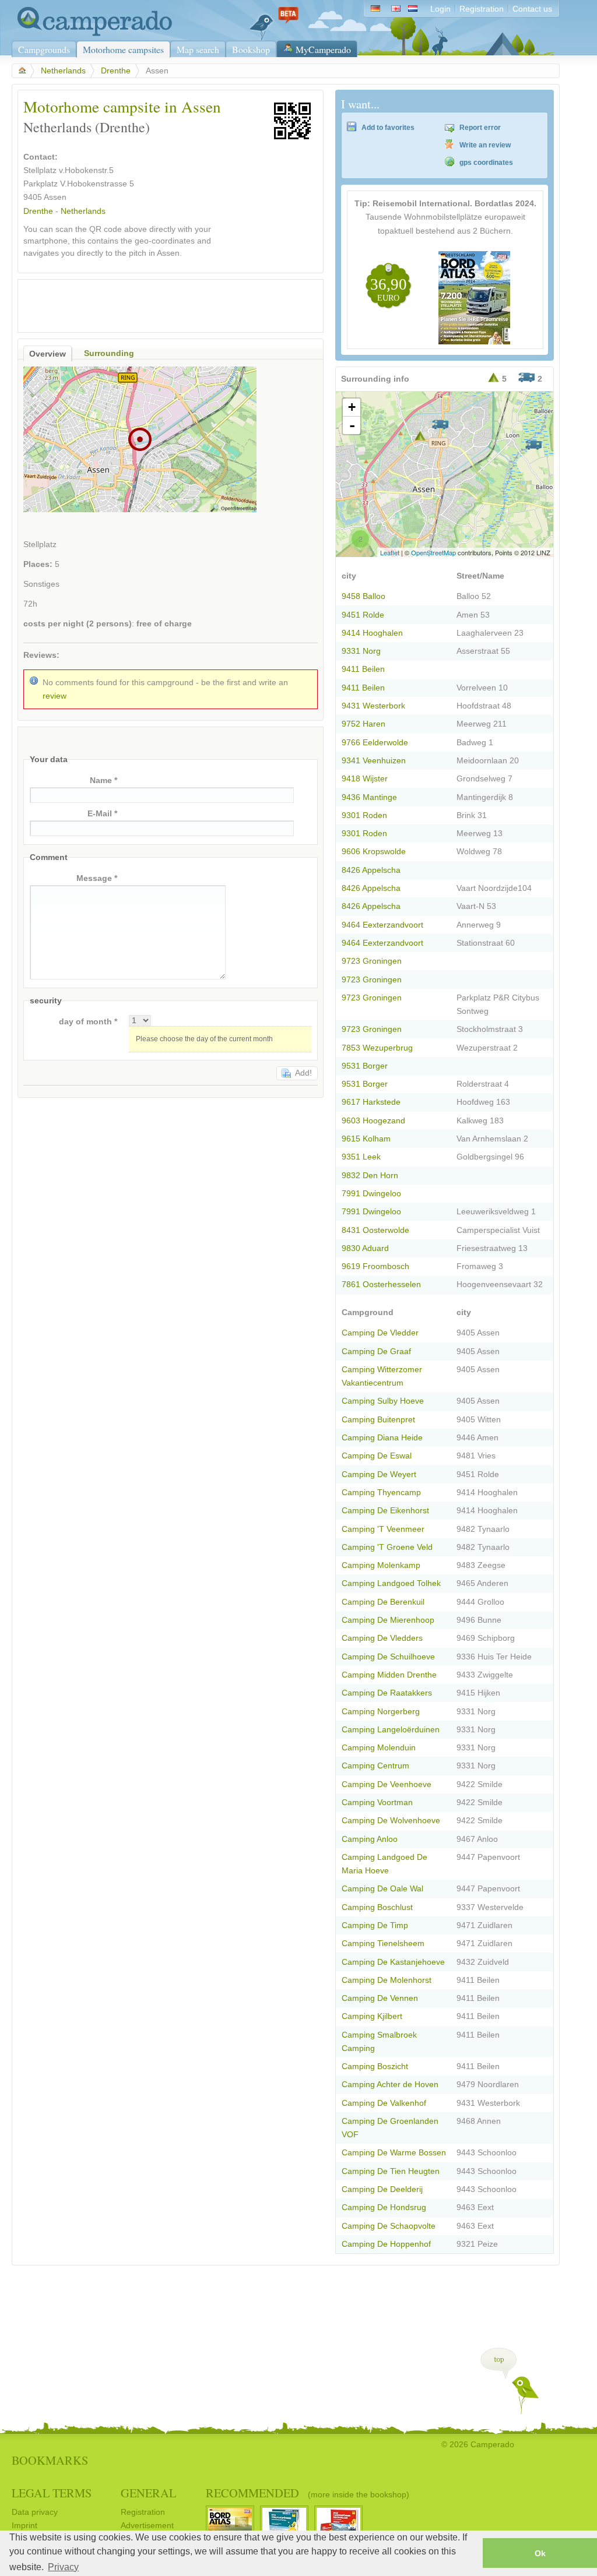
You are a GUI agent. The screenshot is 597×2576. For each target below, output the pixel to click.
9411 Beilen (363, 669)
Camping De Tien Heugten (391, 2171)
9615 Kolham (366, 1139)
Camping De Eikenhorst (385, 1511)
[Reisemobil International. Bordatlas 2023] (474, 342)
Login (440, 9)
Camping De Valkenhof (384, 2103)
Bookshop (251, 49)
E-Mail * (102, 814)
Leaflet (390, 552)
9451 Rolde (363, 615)
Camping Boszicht (375, 2066)
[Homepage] (92, 34)
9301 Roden (364, 815)
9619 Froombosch (375, 1266)
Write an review (485, 145)
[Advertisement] (160, 303)
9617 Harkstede (371, 1102)
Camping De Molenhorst (387, 1980)
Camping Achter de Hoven (390, 2085)
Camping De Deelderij (382, 2189)
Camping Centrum (375, 1766)
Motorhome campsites (123, 49)
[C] (533, 445)
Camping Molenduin (379, 1748)
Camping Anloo (370, 1839)
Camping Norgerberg (381, 1712)
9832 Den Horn (370, 1176)
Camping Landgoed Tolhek (391, 1583)
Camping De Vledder (380, 1333)
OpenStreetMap (433, 552)
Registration (482, 9)
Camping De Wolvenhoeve (391, 1821)
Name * (103, 780)
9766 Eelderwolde (375, 743)
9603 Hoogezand (373, 1121)
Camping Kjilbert (372, 2016)
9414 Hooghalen (372, 633)
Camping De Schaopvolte (389, 2226)
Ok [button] (540, 2553)
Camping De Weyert (379, 1474)
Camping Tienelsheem (383, 1944)
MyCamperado (323, 49)
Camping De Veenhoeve (387, 1784)
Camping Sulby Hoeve (383, 1401)
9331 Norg (361, 651)
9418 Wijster (365, 779)
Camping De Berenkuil (383, 1602)
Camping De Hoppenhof (386, 2244)
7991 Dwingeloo (371, 1194)
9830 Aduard (365, 1248)
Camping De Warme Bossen (394, 2153)
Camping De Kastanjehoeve (393, 1962)
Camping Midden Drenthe (389, 1675)
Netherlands (63, 71)
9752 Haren (364, 724)
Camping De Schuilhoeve (388, 1657)
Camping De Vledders (382, 1638)
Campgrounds (44, 49)
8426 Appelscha (371, 870)
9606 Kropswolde (374, 852)
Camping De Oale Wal (382, 1889)
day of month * (88, 1022)
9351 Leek (361, 1157)
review (55, 696)
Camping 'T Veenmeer (383, 1529)
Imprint (24, 2526)
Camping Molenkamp (381, 1565)
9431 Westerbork (373, 706)
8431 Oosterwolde (375, 1230)
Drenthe (116, 71)
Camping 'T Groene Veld (387, 1547)
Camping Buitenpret (378, 1420)
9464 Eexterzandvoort (382, 925)
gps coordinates (486, 163)
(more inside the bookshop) (359, 2494)
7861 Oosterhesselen (381, 1285)
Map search (198, 49)
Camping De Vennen (380, 1998)
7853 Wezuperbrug (377, 1048)
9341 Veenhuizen (374, 761)
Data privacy (35, 2512)
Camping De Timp (375, 1925)
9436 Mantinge (369, 797)
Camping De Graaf (376, 1352)
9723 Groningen (372, 961)
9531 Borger (365, 1066)
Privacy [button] (63, 2567)
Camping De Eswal (377, 1456)
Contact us (532, 9)
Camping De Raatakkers (387, 1693)
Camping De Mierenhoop (388, 1620)
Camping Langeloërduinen (391, 1730)
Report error (480, 128)
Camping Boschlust (377, 1907)
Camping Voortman (377, 1803)
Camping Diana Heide (382, 1438)
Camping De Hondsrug (384, 2207)
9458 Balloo (364, 596)
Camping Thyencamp (381, 1493)
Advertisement (147, 2526)
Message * (97, 878)
